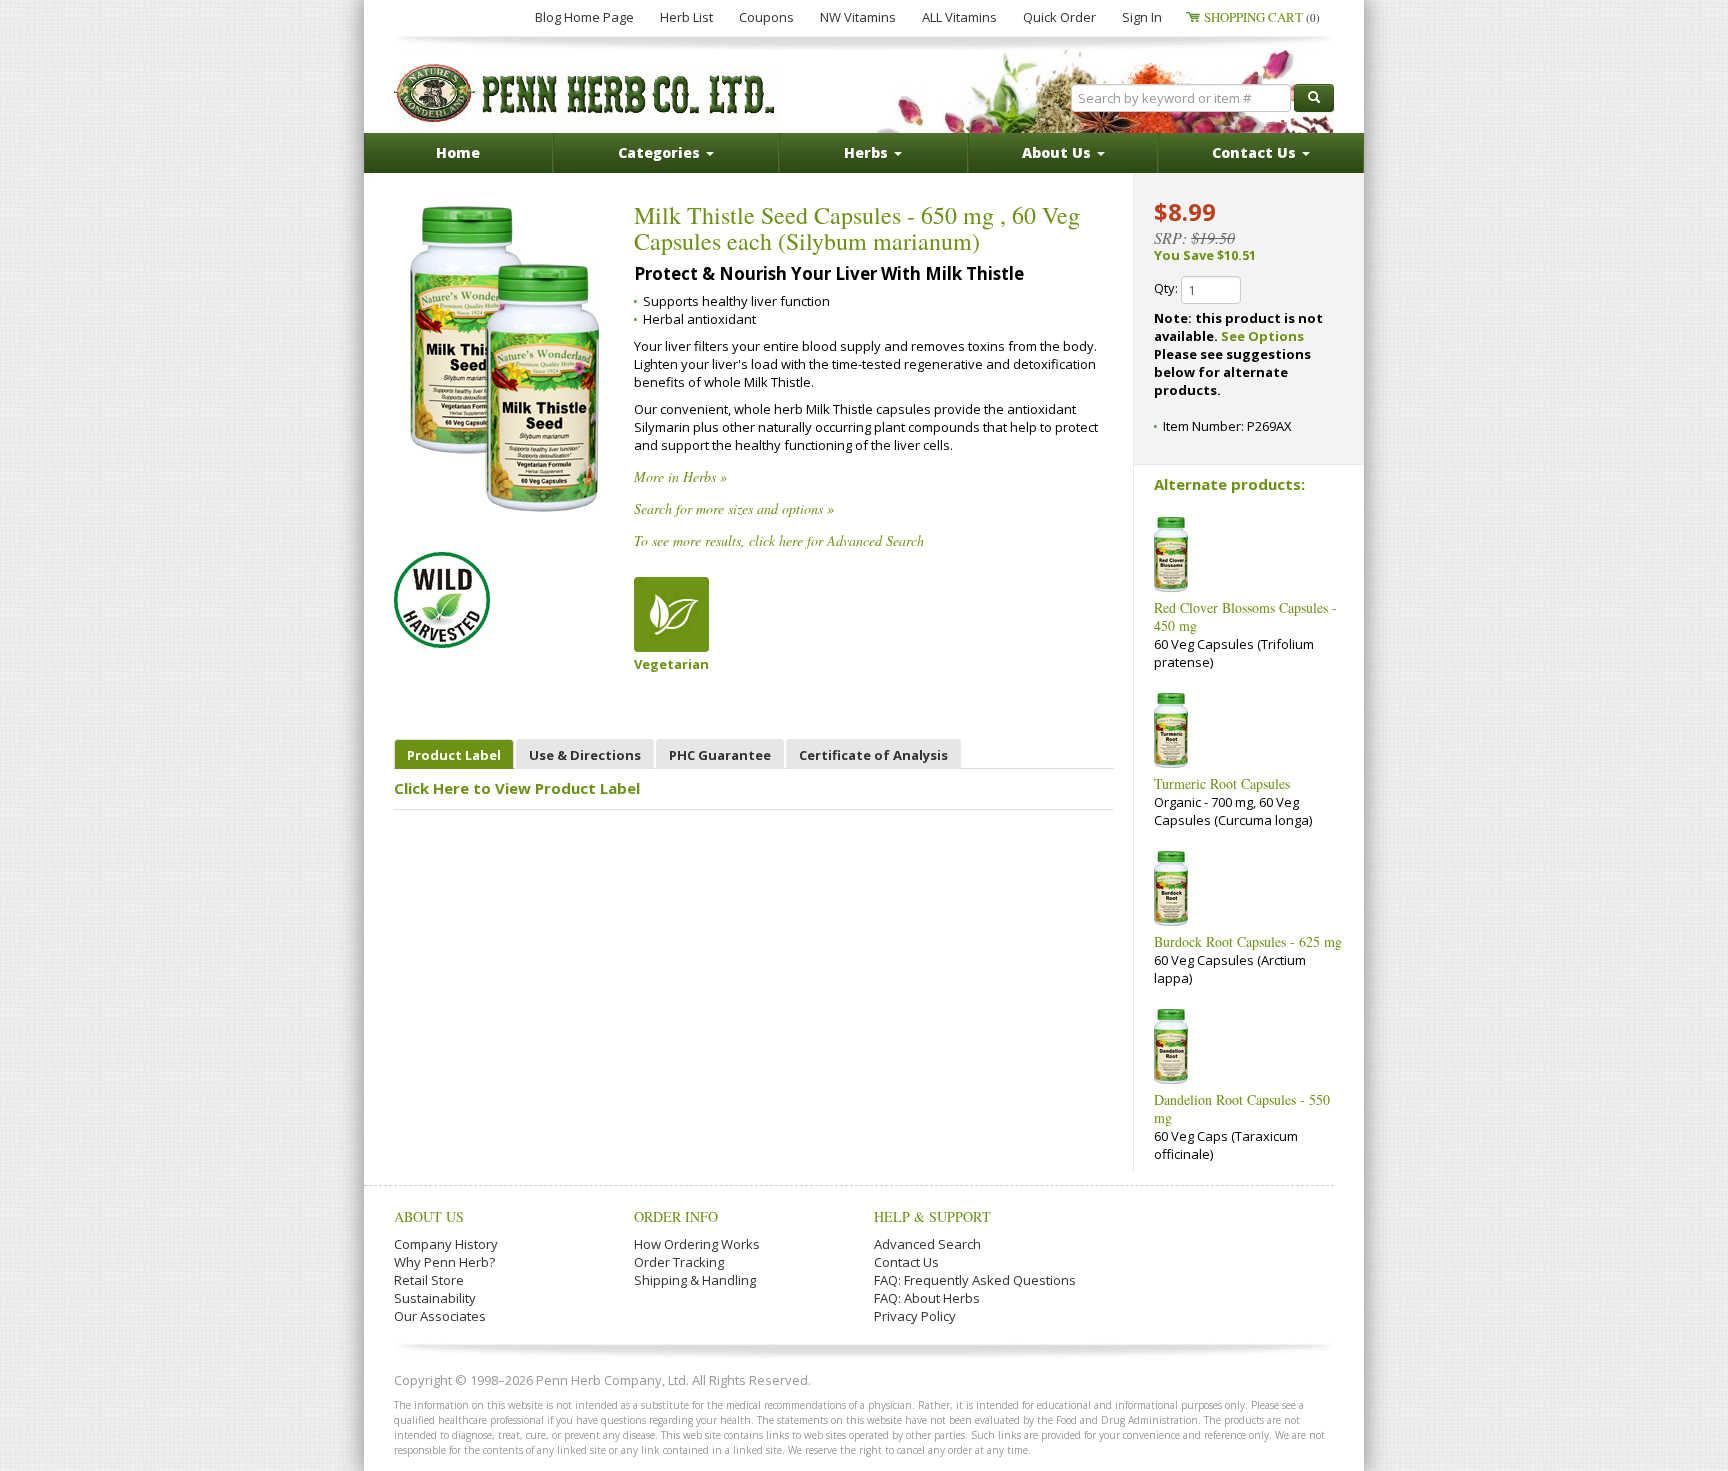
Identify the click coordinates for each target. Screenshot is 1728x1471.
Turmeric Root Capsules (1222, 783)
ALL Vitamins (959, 17)
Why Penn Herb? (444, 1262)
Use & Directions (585, 755)
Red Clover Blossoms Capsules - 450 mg (1245, 616)
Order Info (676, 1216)
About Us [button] (1058, 152)
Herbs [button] (868, 152)
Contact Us (906, 1262)
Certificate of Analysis (873, 755)
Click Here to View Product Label (517, 788)
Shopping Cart (1262, 17)
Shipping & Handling (695, 1280)
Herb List (686, 17)
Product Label (454, 755)
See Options (1262, 336)
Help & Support (932, 1216)
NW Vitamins (858, 17)
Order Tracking (679, 1262)
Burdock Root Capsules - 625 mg (1248, 941)
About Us (429, 1216)
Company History (446, 1244)
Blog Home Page (584, 17)
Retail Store (429, 1280)
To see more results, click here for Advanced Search (779, 540)
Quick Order (1059, 17)
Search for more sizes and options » (734, 508)
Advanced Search (927, 1244)
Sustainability (435, 1298)
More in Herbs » (680, 476)
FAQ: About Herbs (927, 1298)
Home (458, 152)
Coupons (766, 17)
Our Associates (440, 1316)
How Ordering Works (697, 1244)
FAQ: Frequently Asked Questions (975, 1280)
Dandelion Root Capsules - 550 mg (1242, 1108)
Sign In (1142, 17)
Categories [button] (661, 152)
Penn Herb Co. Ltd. (586, 93)
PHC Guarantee (720, 755)
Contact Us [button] (1256, 152)
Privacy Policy (915, 1316)
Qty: (1167, 288)
